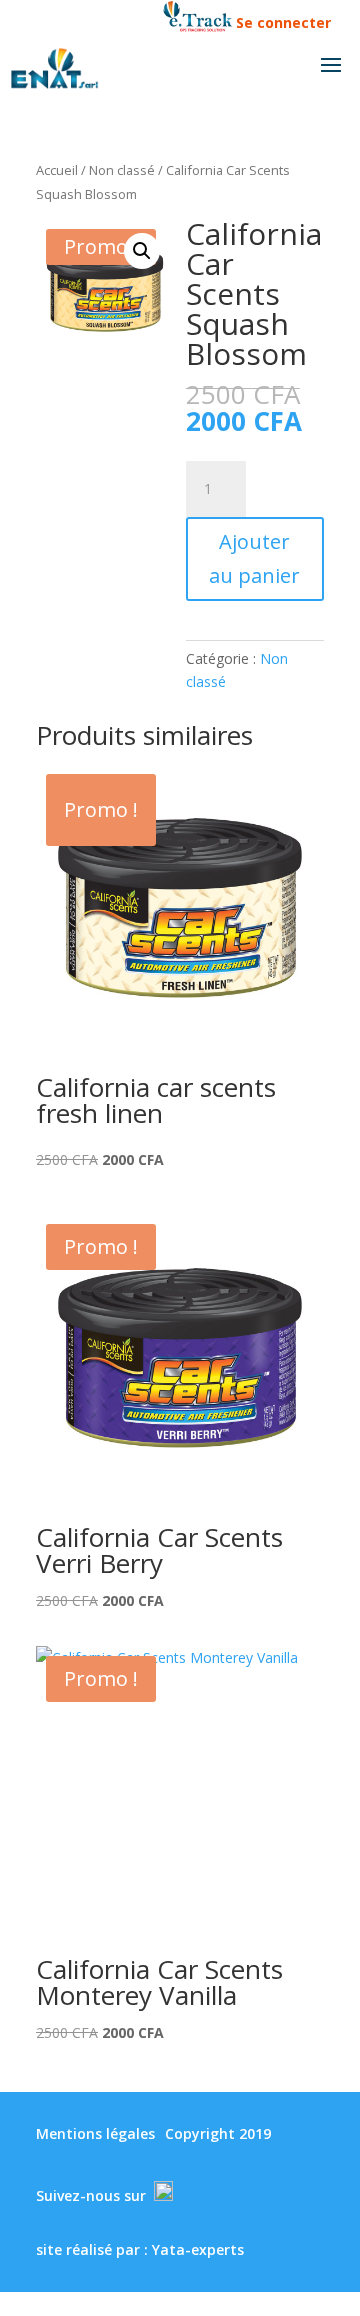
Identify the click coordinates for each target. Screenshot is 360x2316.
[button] (142, 251)
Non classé (122, 170)
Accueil (57, 170)
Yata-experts (198, 2249)
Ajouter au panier (254, 558)
